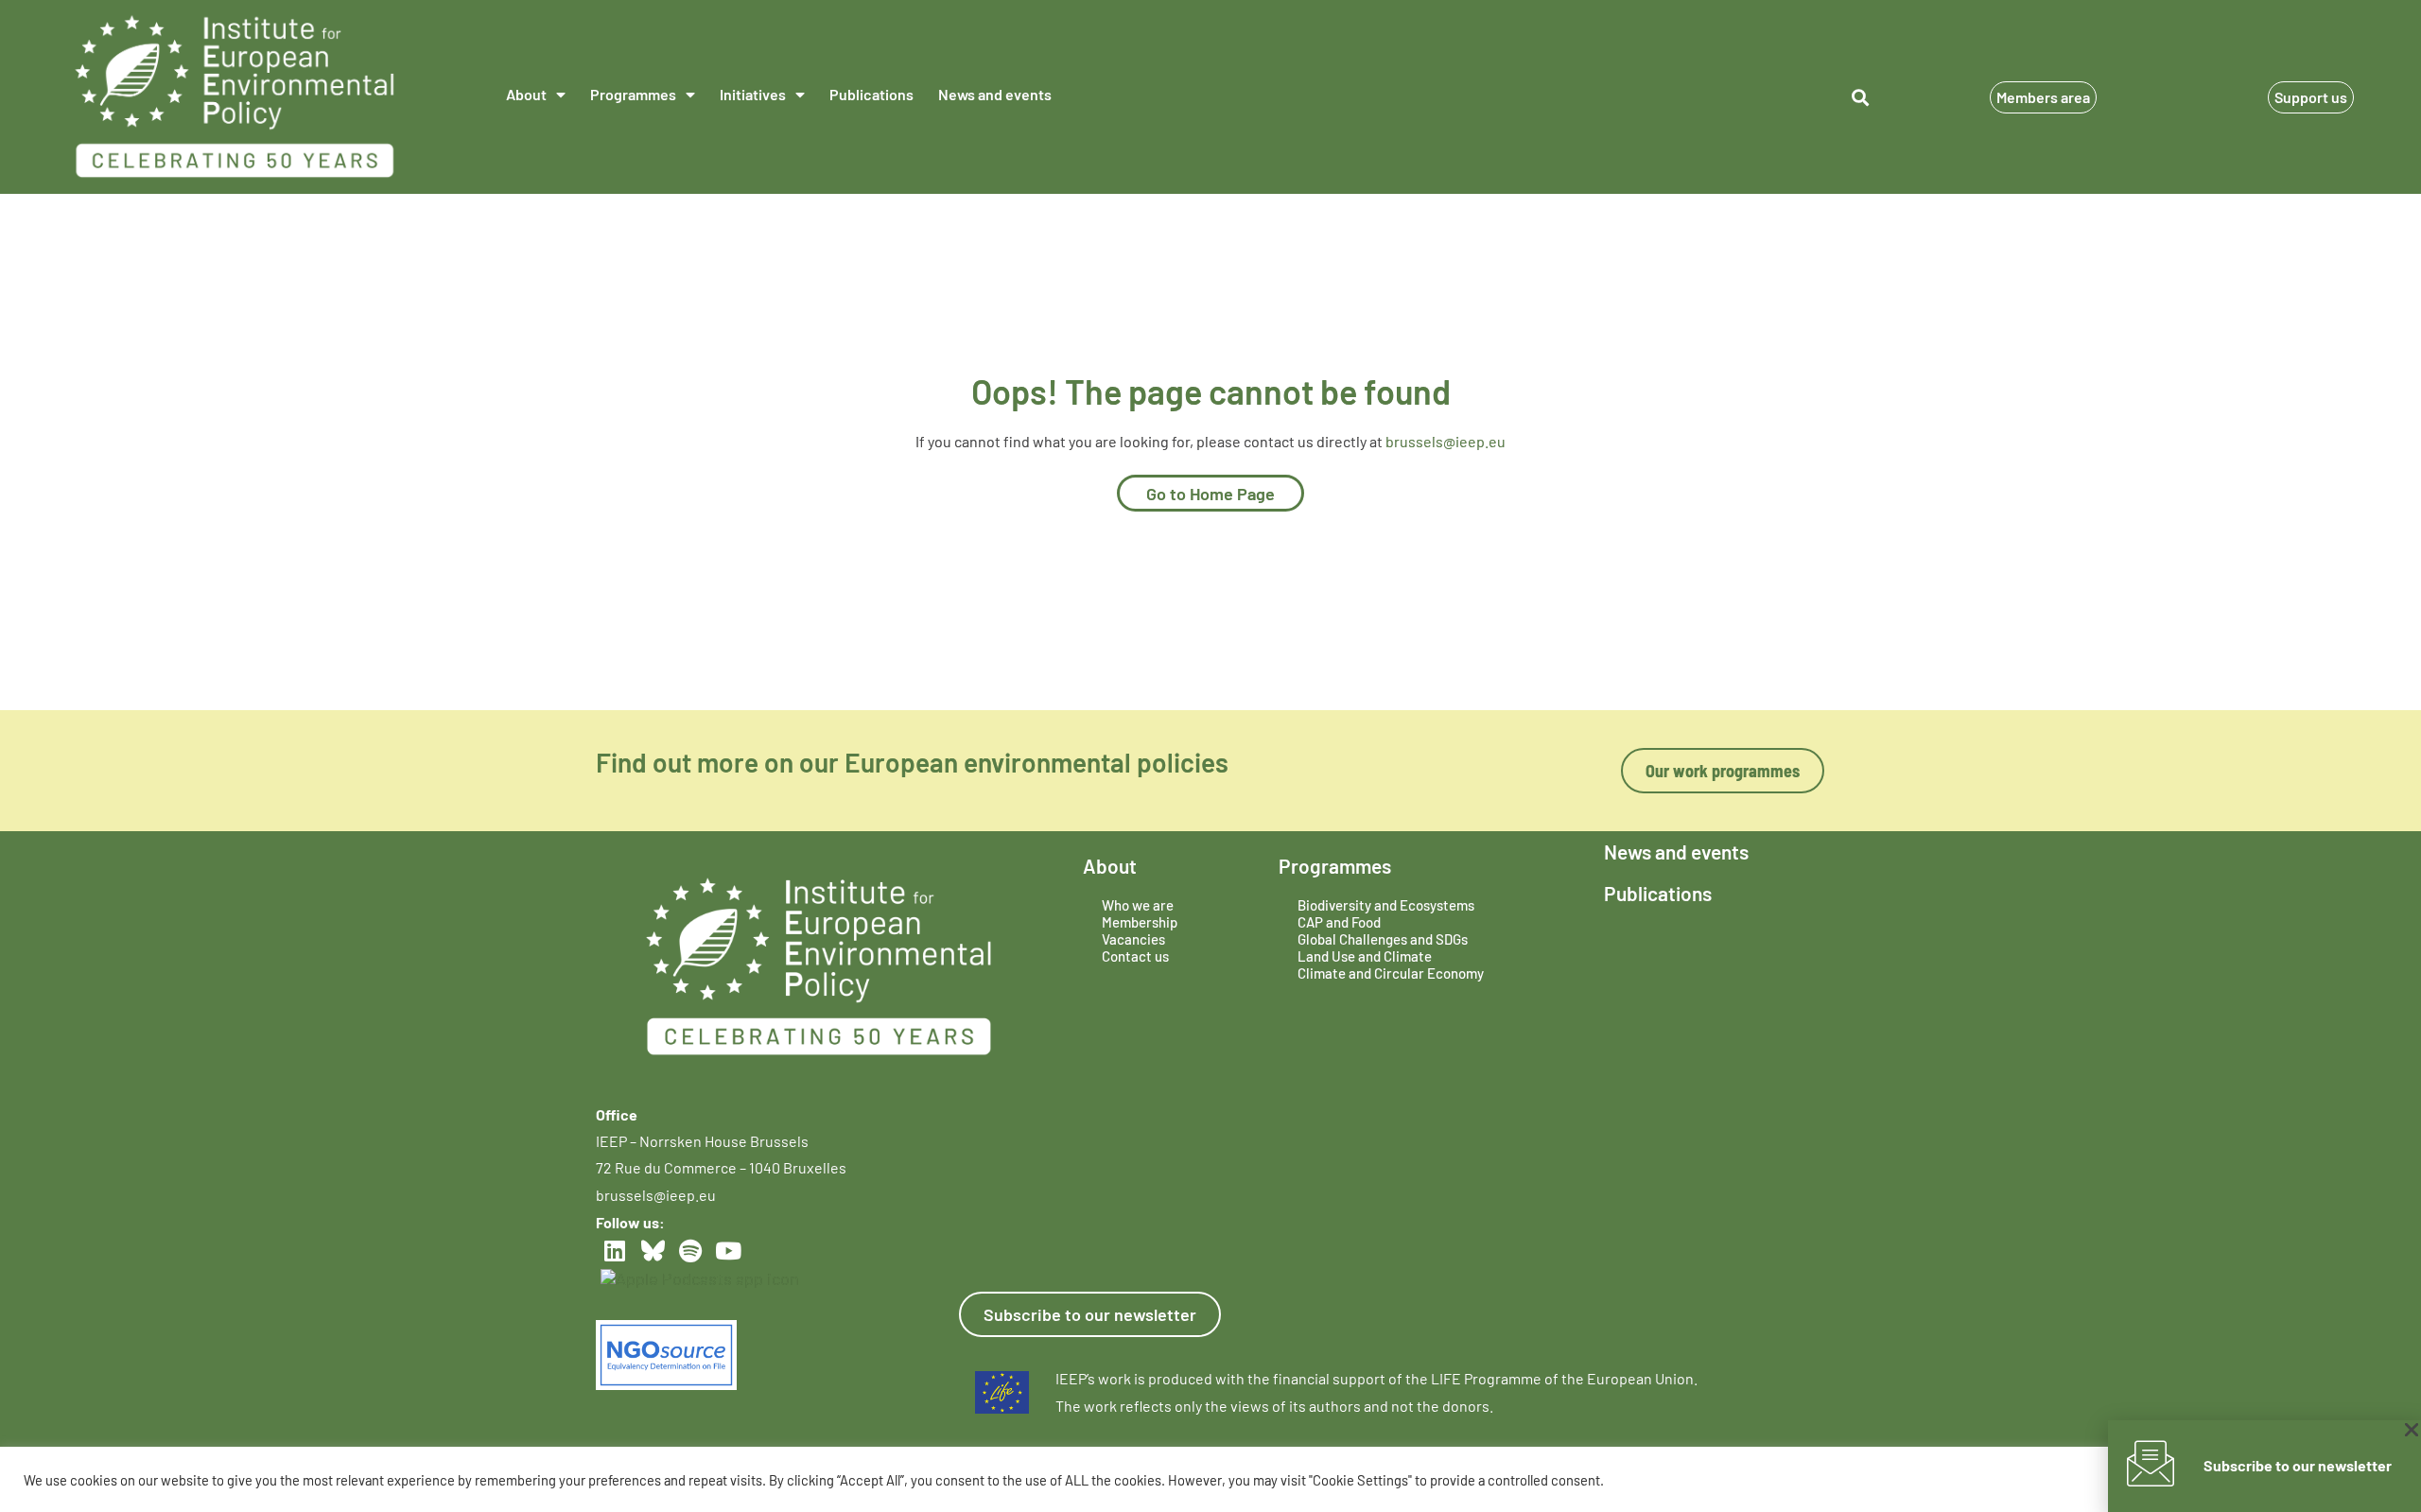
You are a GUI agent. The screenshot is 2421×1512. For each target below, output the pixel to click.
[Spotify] (690, 1251)
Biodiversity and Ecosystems (1386, 905)
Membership (1140, 922)
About (526, 94)
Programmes (633, 94)
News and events (995, 94)
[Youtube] (728, 1251)
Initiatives (753, 94)
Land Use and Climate (1365, 956)
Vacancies (1133, 939)
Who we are (1138, 905)
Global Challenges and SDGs (1383, 939)
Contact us (1135, 956)
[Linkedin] (615, 1251)
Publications (871, 94)
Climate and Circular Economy (1391, 973)
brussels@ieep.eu (1446, 441)
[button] (1860, 97)
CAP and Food (1339, 922)
